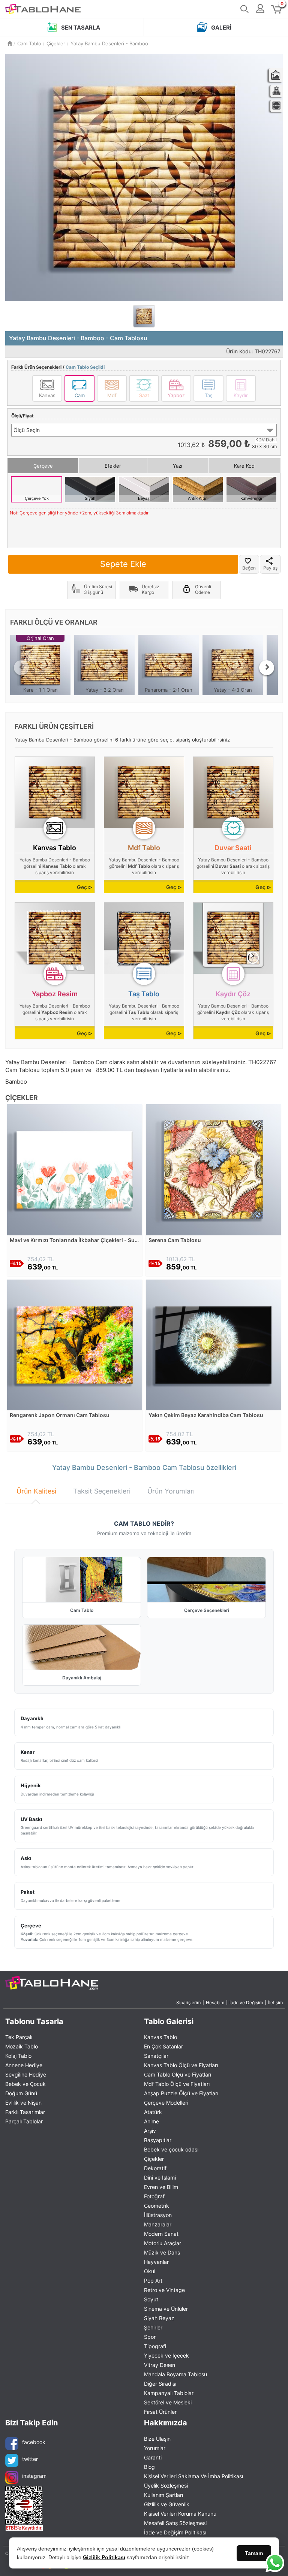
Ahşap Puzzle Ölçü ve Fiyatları (181, 2093)
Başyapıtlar (158, 2140)
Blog (149, 2467)
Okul (150, 2271)
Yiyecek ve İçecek (166, 2355)
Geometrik (157, 2206)
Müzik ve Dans (162, 2252)
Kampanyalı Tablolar (169, 2393)
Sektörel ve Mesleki (168, 2402)
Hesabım (215, 2003)
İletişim (275, 2003)
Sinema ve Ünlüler (166, 2309)
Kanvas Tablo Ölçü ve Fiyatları (181, 2065)
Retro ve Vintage (164, 2290)
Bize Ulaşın (157, 2439)
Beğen (249, 568)
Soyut (151, 2299)
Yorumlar (155, 2448)
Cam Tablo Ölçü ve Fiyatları (178, 2074)
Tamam (254, 2553)
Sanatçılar (156, 2056)
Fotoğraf (154, 2196)
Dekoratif (155, 2168)
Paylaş (270, 568)
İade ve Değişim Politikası (175, 2532)
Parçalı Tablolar (24, 2121)
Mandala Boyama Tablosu (175, 2374)
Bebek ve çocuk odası (171, 2149)
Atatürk (153, 2112)
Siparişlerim (188, 2003)
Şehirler (153, 2327)
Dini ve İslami (160, 2178)
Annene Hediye (24, 2065)
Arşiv (150, 2131)
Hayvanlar (156, 2262)
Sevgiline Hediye (26, 2074)
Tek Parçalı (19, 2037)
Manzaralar (158, 2224)
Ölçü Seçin (27, 430)
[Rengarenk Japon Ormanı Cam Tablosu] (75, 1344)
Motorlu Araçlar (163, 2243)
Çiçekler (154, 2159)
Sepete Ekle (123, 564)
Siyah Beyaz (159, 2318)
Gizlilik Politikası (104, 2557)
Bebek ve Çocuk (25, 2084)
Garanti (153, 2457)
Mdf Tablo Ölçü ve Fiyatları (177, 2084)
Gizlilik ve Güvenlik (167, 2504)
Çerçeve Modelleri (166, 2103)
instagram (34, 2476)
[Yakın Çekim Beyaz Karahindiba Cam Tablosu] (213, 1344)
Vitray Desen (160, 2365)
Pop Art (153, 2281)
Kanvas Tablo (160, 2037)
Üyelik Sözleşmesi (166, 2486)
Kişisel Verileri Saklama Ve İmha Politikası (193, 2476)
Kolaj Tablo (18, 2056)
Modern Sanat (161, 2234)
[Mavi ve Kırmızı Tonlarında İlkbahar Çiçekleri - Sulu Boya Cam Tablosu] (75, 1169)
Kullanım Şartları (163, 2495)
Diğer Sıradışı (160, 2384)
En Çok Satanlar (163, 2046)
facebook (34, 2442)
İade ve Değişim (246, 2003)
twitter (30, 2459)
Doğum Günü (21, 2093)
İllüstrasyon (158, 2215)
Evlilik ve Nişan (23, 2103)
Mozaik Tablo (22, 2046)
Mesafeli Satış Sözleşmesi (175, 2523)
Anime (151, 2121)
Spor (150, 2337)
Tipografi (155, 2346)
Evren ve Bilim (161, 2187)
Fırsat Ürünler (160, 2412)
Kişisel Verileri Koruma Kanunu (180, 2514)
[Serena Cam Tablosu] (213, 1169)
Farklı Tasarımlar (25, 2112)
